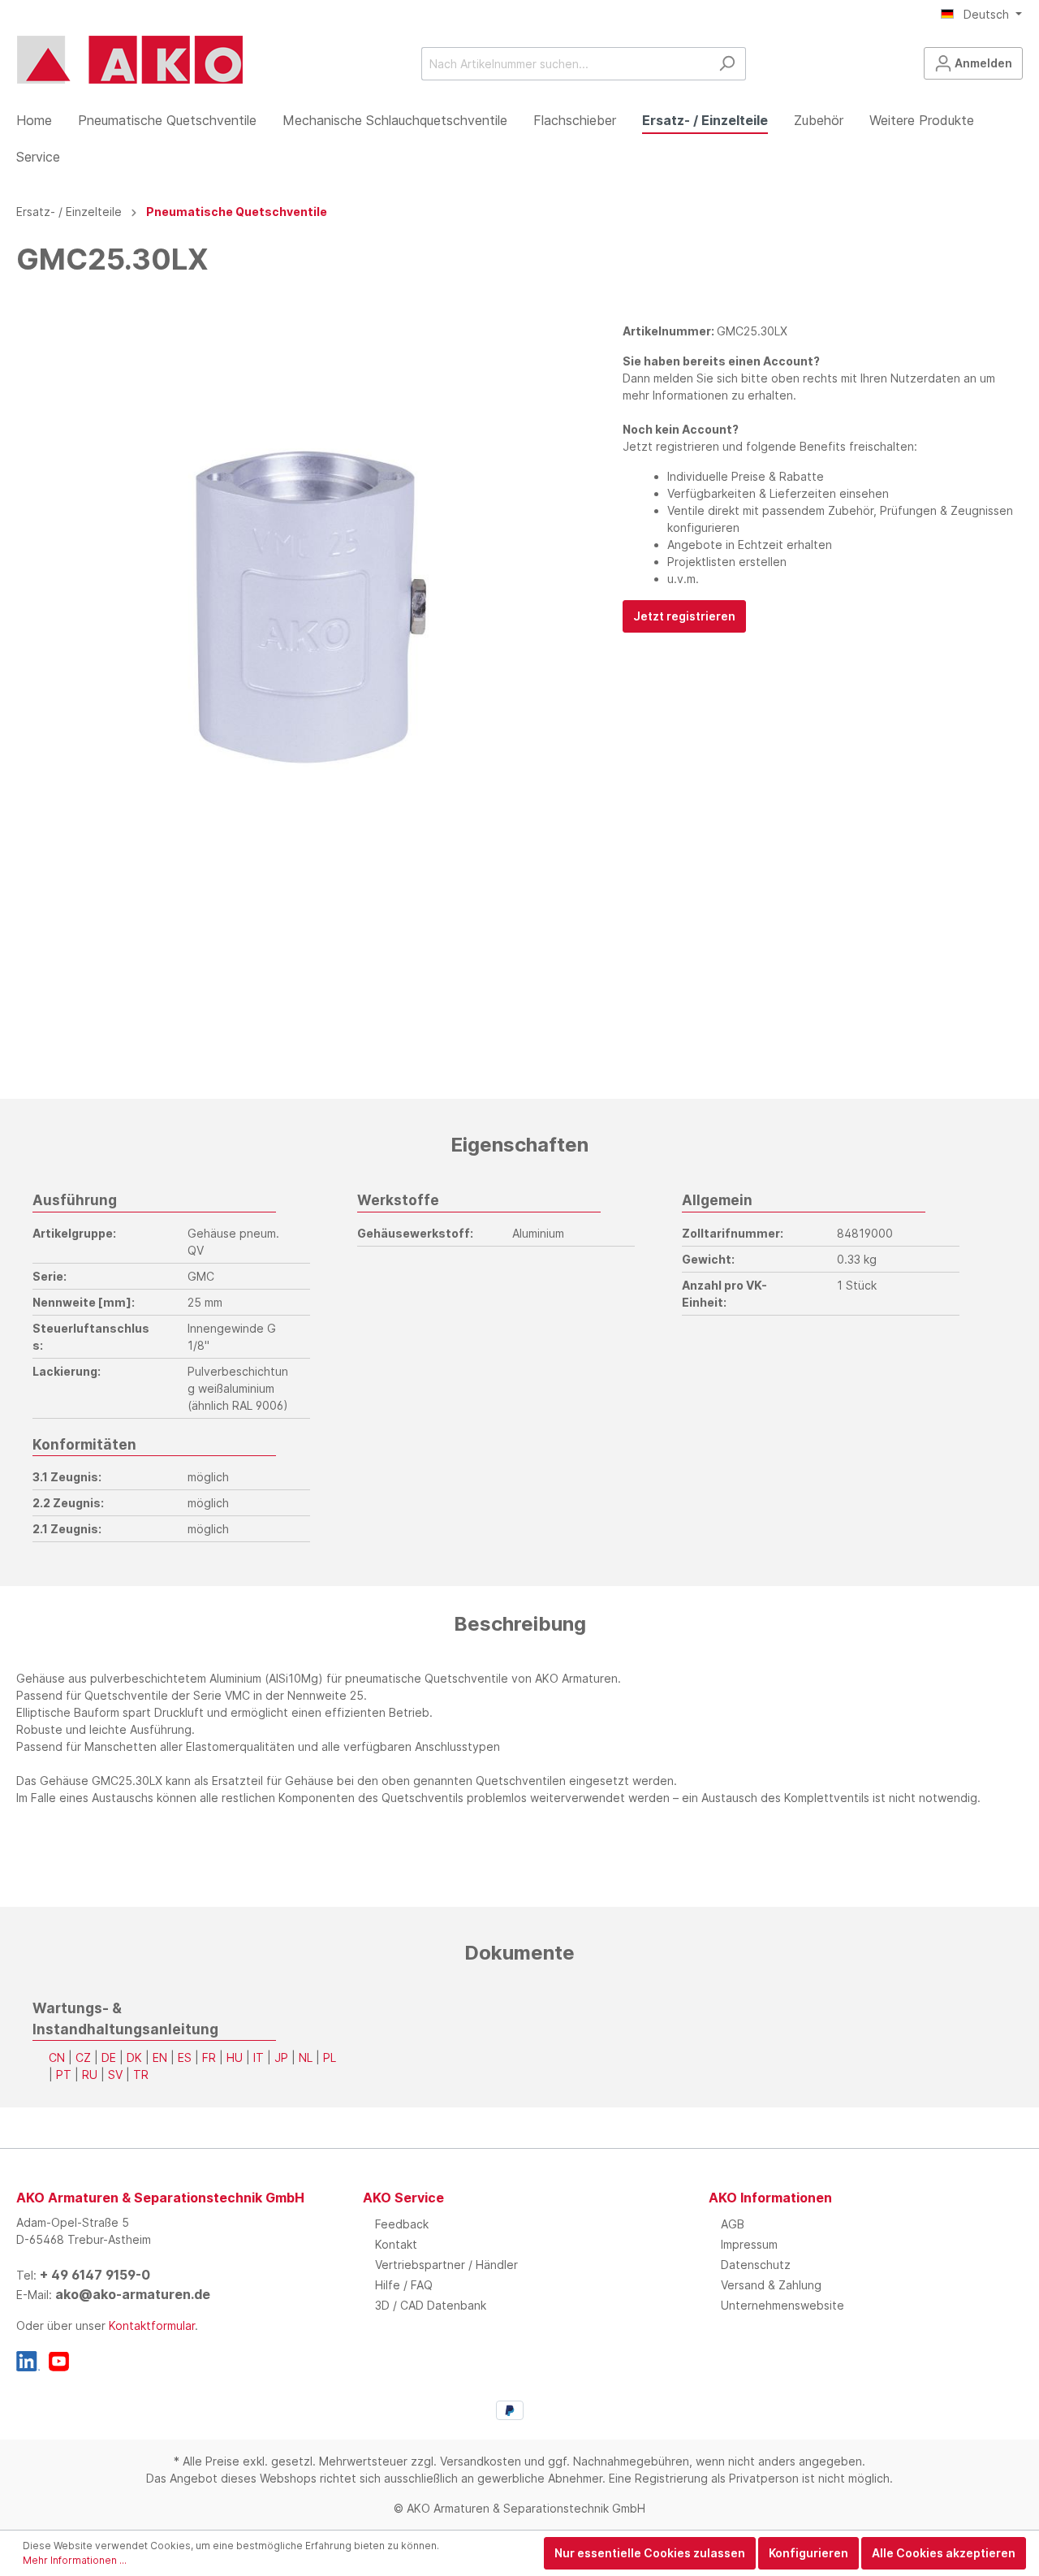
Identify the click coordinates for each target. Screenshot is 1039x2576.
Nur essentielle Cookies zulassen (650, 2553)
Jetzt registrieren (684, 616)
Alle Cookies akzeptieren (944, 2553)
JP (281, 2057)
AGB (733, 2224)
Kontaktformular (152, 2325)
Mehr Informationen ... (75, 2560)
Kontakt (396, 2244)
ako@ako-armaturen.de (133, 2294)
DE (109, 2057)
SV (115, 2075)
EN (160, 2057)
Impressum (749, 2244)
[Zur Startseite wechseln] (130, 60)
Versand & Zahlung (771, 2285)
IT (259, 2057)
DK (134, 2057)
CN (57, 2057)
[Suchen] (727, 64)
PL (330, 2057)
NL (306, 2057)
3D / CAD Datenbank (431, 2305)
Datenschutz (756, 2265)
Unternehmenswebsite (782, 2305)
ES (185, 2057)
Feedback (402, 2224)
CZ (83, 2057)
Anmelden (982, 63)
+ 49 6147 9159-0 (95, 2275)
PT (64, 2075)
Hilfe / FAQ (404, 2285)
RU (90, 2075)
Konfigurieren (808, 2553)
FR (209, 2057)
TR (141, 2075)
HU (235, 2057)
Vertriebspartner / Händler (446, 2265)
